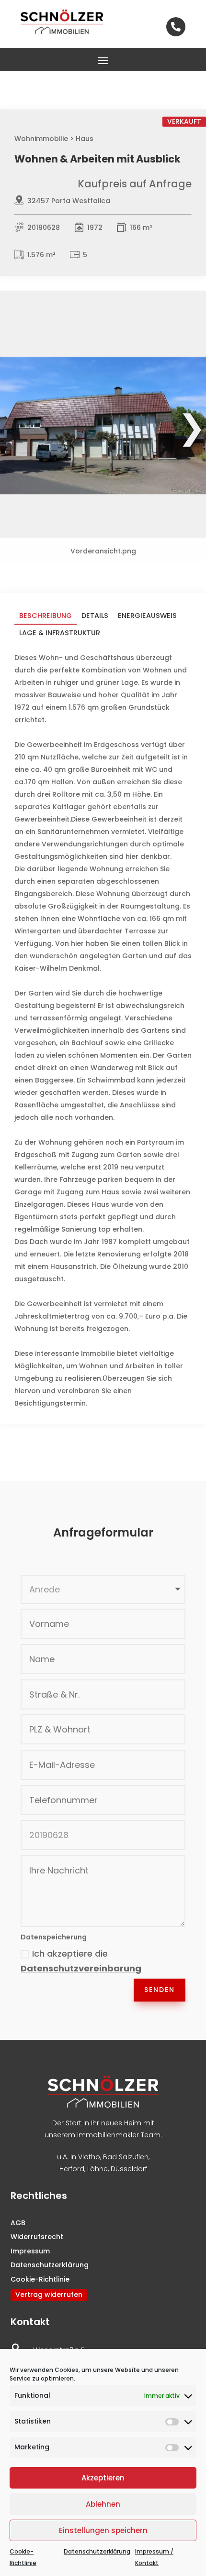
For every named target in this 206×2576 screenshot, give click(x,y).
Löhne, (98, 2169)
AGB (18, 2223)
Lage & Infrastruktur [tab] (60, 633)
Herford (72, 2169)
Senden (160, 1990)
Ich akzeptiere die (81, 1961)
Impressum (30, 2251)
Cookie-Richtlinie (40, 2279)
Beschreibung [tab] (46, 616)
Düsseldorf (129, 2169)
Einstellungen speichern (103, 2530)
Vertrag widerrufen (49, 2295)
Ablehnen (103, 2504)
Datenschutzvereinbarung (81, 1968)
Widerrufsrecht (37, 2237)
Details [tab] (95, 616)
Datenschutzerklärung (97, 2551)
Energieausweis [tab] (147, 616)
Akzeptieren (103, 2478)
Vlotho (89, 2157)
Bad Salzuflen (126, 2157)
